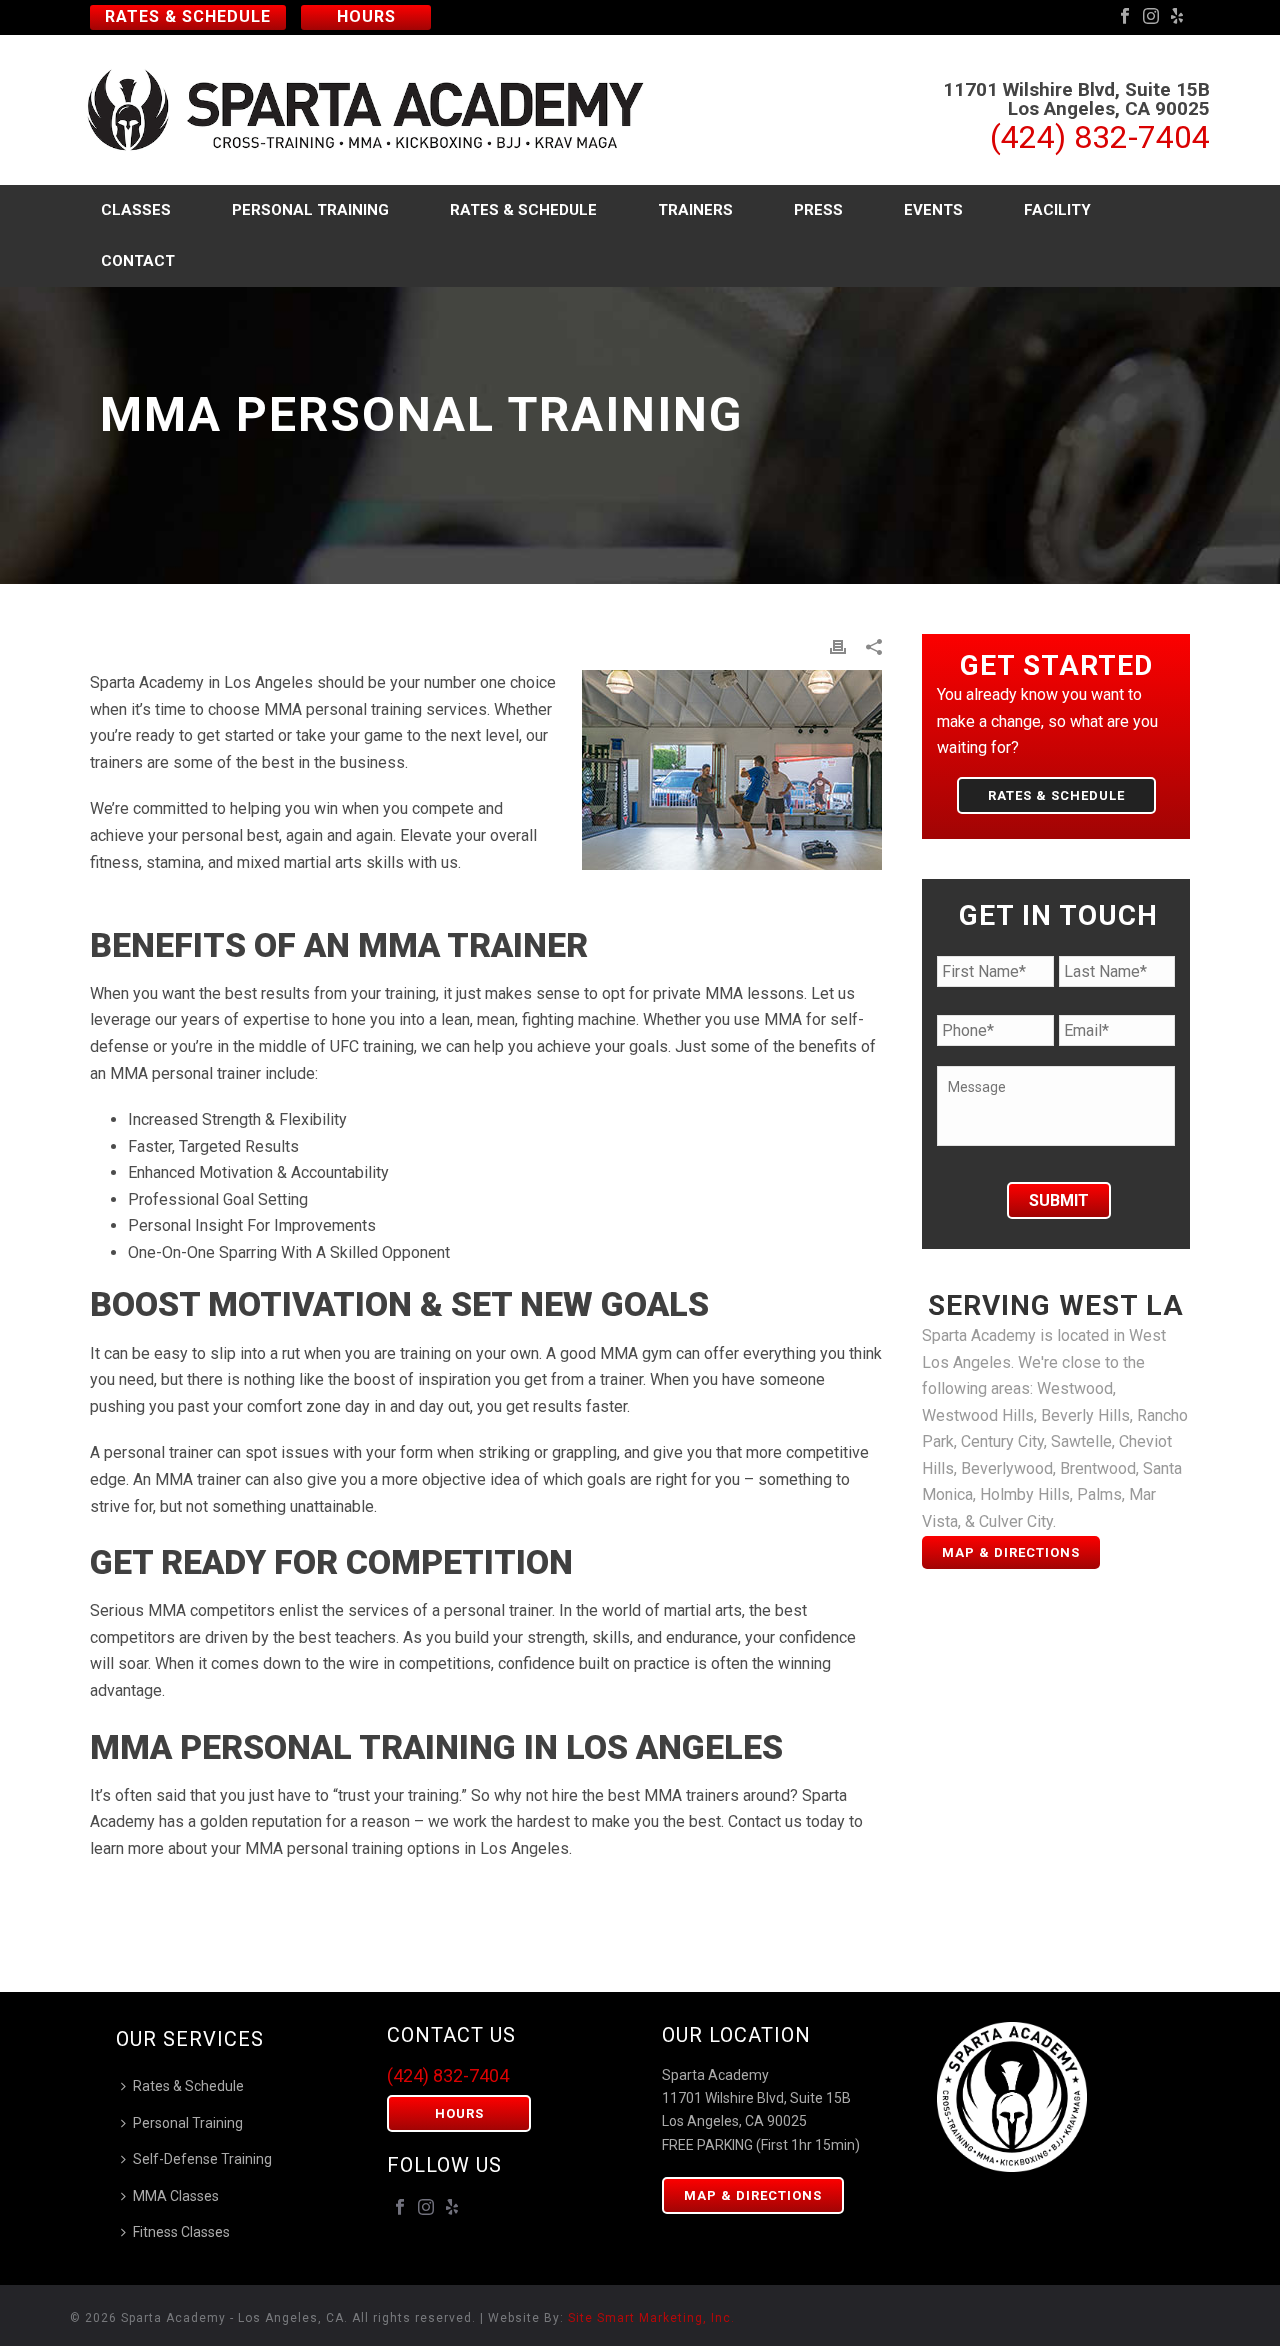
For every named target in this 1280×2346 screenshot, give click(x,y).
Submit (1059, 1200)
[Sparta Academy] (376, 110)
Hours (366, 16)
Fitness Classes (181, 2232)
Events (933, 210)
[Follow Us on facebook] (400, 2208)
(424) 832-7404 (1100, 137)
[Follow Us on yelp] (452, 2208)
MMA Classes (176, 2196)
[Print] (838, 647)
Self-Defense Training (202, 2159)
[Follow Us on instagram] (426, 2208)
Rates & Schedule (188, 16)
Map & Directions (1011, 1552)
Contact (138, 261)
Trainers (695, 210)
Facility (1057, 210)
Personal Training (310, 210)
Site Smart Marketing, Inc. (651, 2318)
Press (818, 210)
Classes (136, 210)
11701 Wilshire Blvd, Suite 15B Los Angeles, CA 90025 (1076, 99)
